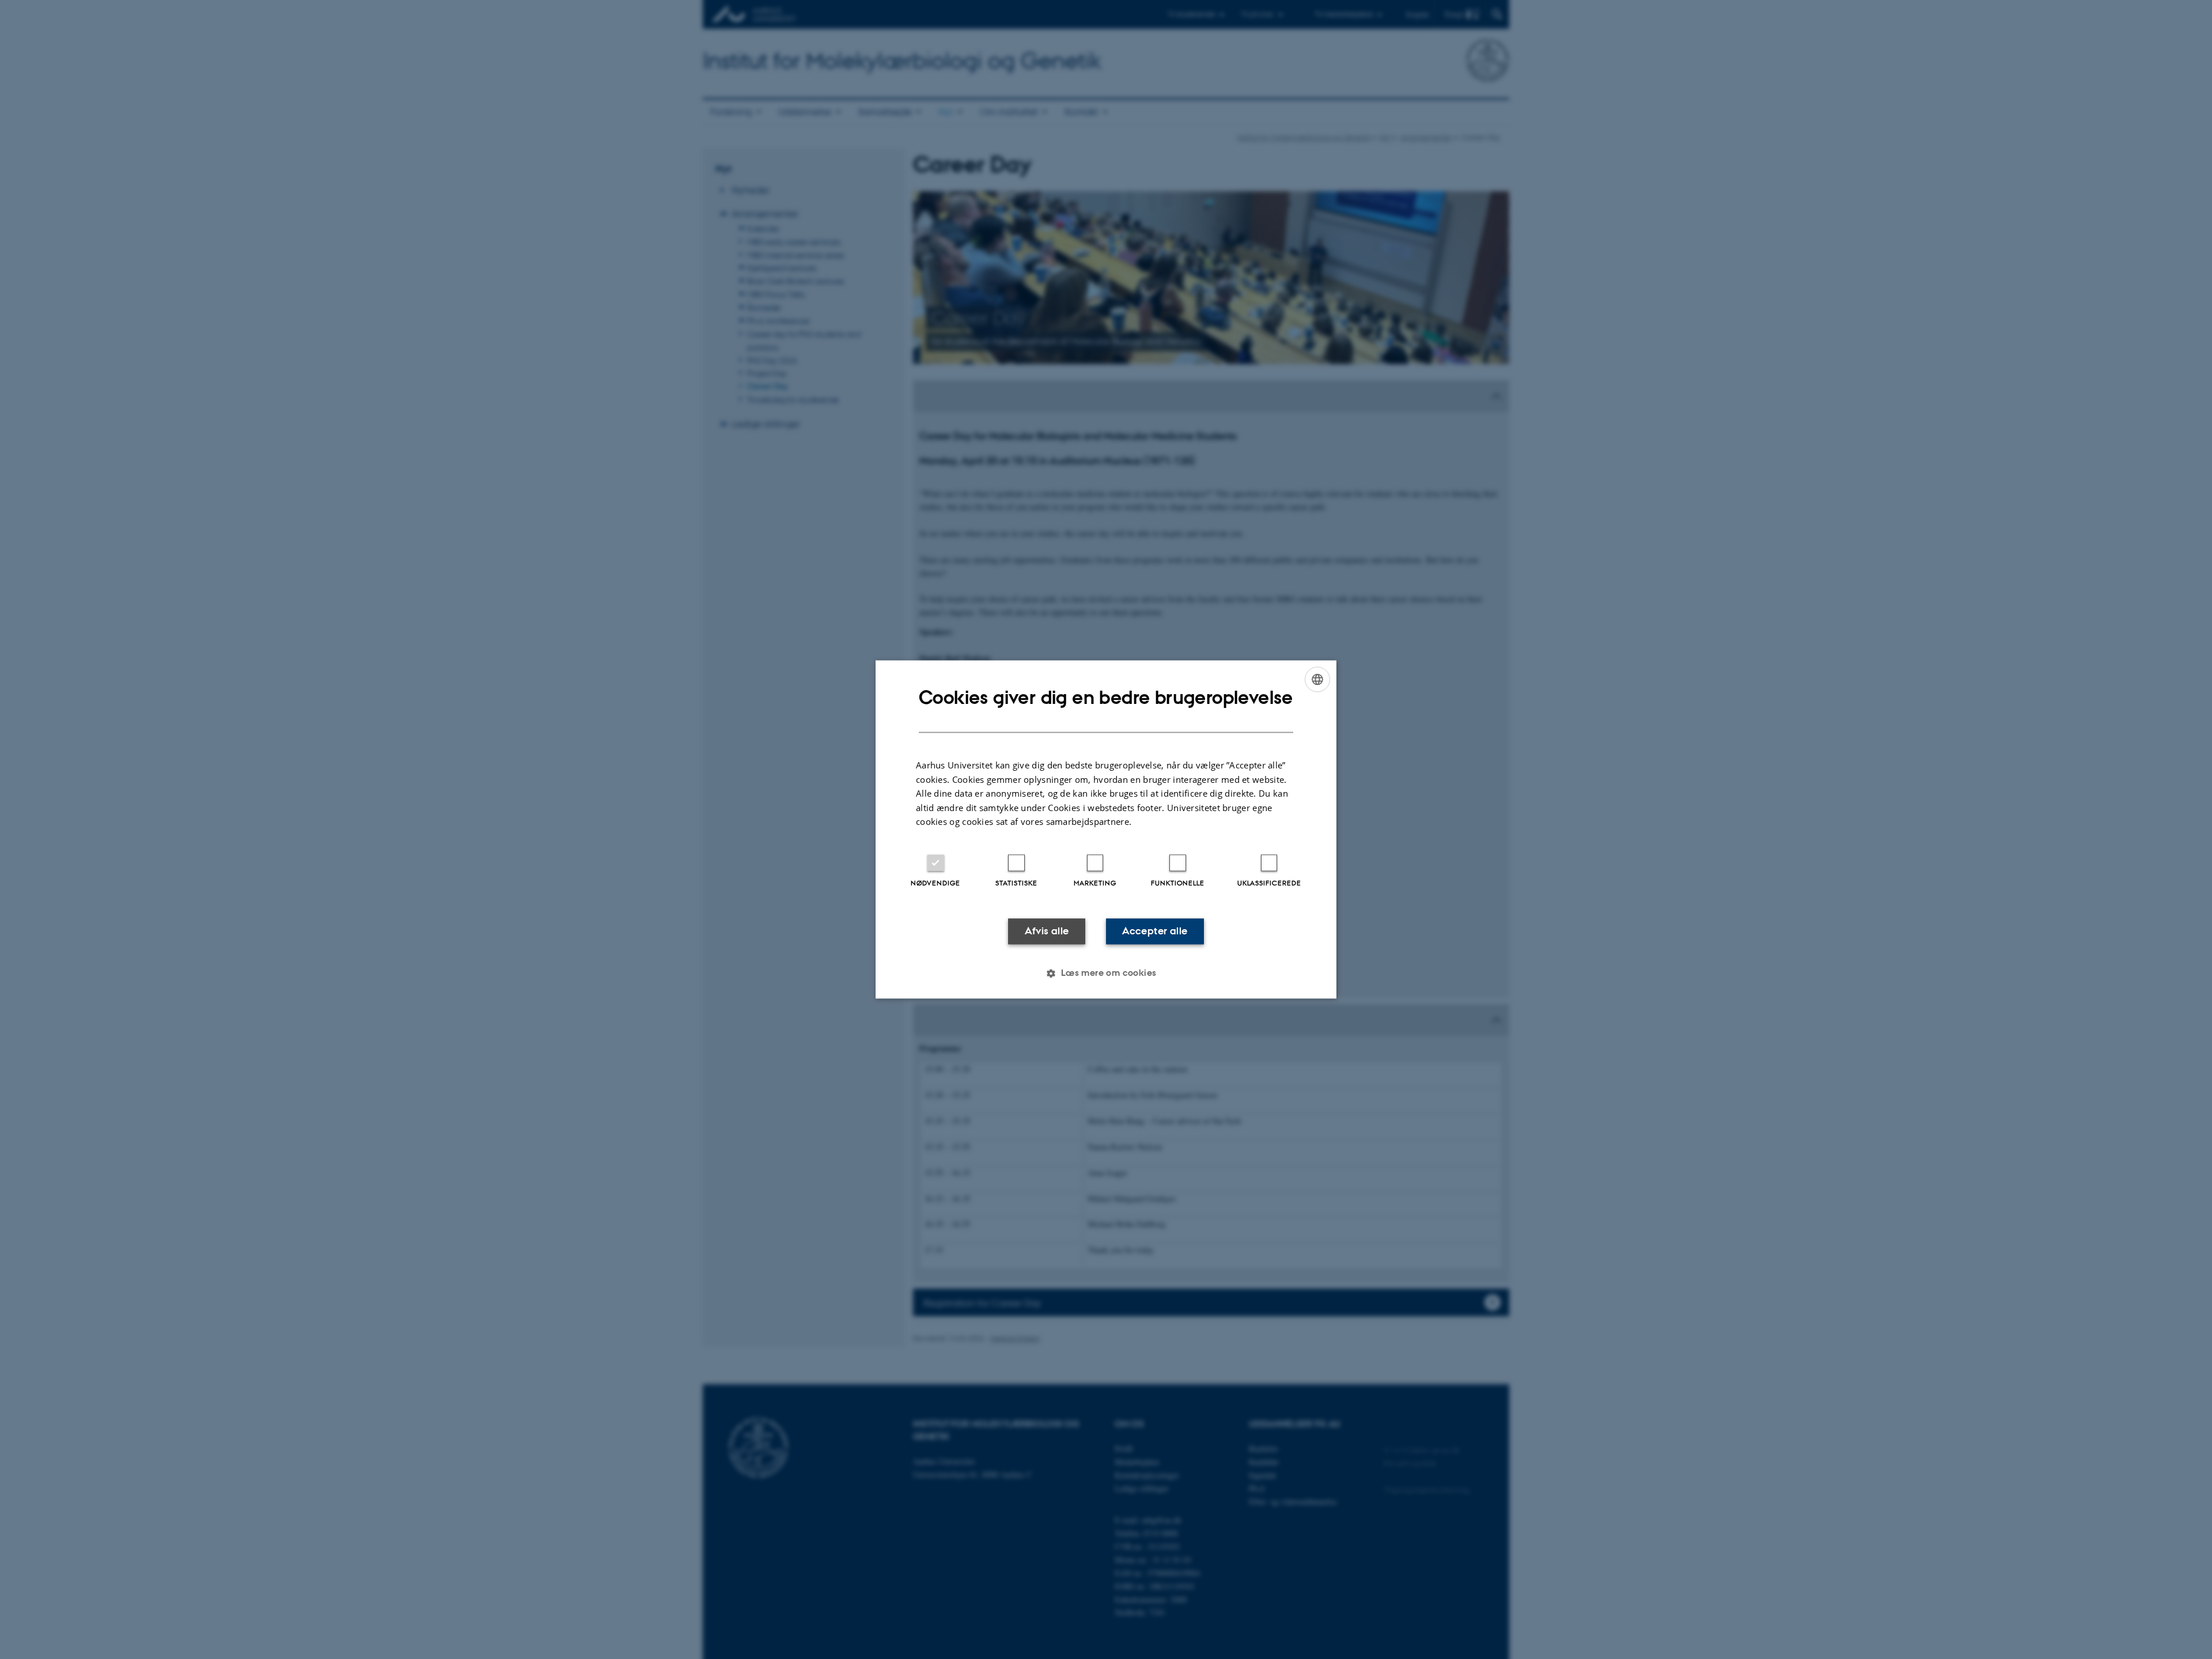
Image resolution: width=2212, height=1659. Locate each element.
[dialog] (1106, 829)
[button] (1106, 974)
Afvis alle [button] (1047, 931)
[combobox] (1317, 679)
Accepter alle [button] (1155, 931)
